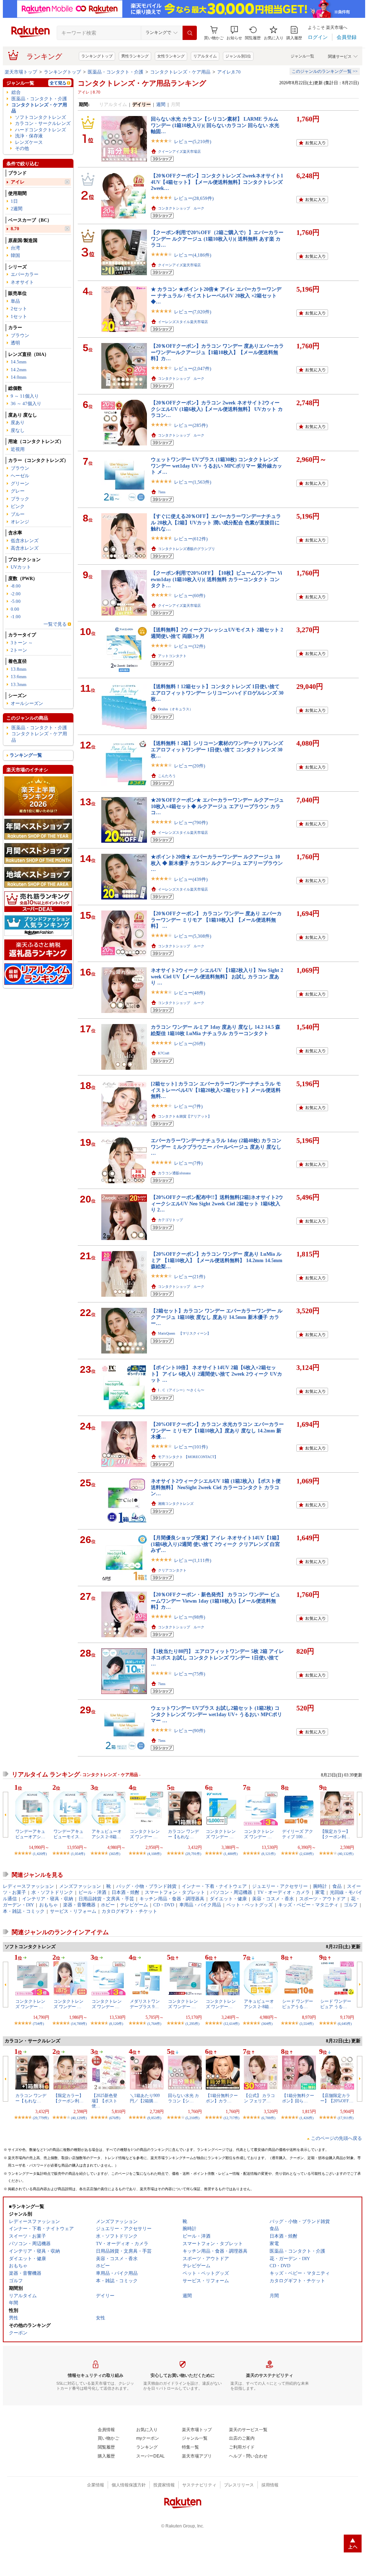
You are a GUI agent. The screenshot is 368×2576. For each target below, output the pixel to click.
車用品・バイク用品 (200, 1905)
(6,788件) (268, 2118)
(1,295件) (192, 2024)
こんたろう (167, 776)
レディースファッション (28, 1886)
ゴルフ (351, 1905)
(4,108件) (154, 1854)
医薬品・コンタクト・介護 (116, 72)
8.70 (15, 229)
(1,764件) (154, 2024)
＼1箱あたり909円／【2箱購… (145, 2098)
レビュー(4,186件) (193, 255)
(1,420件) (40, 1854)
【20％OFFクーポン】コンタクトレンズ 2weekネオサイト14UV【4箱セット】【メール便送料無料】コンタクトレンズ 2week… (217, 182)
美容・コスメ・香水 (273, 1899)
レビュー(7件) (188, 1106)
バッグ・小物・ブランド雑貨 (146, 1886)
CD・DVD (164, 1905)
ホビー (108, 1905)
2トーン (19, 650)
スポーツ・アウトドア (322, 1899)
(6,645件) (345, 2024)
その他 (22, 148)
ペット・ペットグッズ (250, 1905)
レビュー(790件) (191, 823)
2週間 (17, 209)
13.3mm (19, 684)
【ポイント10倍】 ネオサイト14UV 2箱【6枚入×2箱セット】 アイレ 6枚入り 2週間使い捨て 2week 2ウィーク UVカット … (216, 1374)
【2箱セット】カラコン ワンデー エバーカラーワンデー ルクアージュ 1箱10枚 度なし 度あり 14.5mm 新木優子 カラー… (217, 1317)
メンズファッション (80, 1886)
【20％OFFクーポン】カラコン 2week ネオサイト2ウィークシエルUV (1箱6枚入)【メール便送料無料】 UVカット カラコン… (217, 409)
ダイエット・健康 (228, 1899)
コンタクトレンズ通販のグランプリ (186, 549)
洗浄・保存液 (29, 136)
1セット (19, 316)
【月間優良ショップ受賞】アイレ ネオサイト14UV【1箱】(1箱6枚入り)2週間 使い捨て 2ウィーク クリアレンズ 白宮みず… (216, 1544)
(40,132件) (346, 1854)
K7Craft (164, 1053)
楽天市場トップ (21, 72)
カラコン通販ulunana (174, 1173)
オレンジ (20, 522)
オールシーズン (27, 703)
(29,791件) (193, 1854)
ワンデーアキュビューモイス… (68, 1834)
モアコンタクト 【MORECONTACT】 (188, 1457)
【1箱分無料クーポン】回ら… (298, 2098)
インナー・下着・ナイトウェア (214, 1886)
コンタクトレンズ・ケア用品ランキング (142, 83)
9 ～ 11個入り (25, 396)
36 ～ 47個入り (26, 404)
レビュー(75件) (190, 1674)
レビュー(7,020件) (193, 312)
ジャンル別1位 (238, 56)
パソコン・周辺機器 (231, 1892)
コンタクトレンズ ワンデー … (145, 1834)
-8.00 (16, 586)
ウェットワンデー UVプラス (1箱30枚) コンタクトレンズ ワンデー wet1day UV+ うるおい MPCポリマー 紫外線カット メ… (216, 466)
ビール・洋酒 (92, 1892)
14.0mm (19, 377)
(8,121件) (268, 1854)
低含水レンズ (25, 541)
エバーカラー (25, 274)
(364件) (267, 2024)
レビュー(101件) (191, 1447)
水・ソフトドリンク (52, 1892)
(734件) (38, 2024)
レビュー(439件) (191, 879)
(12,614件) (231, 2024)
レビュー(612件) (191, 539)
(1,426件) (306, 2118)
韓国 (15, 255)
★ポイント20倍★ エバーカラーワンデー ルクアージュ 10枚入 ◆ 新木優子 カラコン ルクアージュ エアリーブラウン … (217, 863)
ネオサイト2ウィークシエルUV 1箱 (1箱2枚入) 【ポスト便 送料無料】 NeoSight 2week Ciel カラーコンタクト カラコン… (216, 1487)
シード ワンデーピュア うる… (336, 2004)
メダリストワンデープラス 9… (145, 2004)
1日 (14, 201)
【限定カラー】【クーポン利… (335, 1834)
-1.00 (16, 617)
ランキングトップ (97, 56)
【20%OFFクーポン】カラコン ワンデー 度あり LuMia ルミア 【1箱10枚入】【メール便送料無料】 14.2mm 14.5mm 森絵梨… (217, 1260)
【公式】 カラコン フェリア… (259, 2098)
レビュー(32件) (190, 646)
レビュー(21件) (190, 1277)
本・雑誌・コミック (24, 1911)
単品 (15, 301)
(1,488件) (231, 1854)
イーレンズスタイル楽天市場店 (183, 322)
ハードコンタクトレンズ (40, 130)
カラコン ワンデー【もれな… (183, 1834)
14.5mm (19, 362)
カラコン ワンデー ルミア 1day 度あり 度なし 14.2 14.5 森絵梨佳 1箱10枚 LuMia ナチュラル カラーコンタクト (216, 1030)
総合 (16, 92)
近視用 (18, 449)
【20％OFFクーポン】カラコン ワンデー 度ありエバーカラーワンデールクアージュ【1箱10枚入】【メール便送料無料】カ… (217, 352)
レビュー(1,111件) (193, 1560)
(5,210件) (192, 2118)
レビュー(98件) (190, 1617)
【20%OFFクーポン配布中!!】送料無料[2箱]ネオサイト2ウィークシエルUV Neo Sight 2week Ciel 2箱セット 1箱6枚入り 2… (217, 1203)
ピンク (18, 506)
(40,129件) (79, 2118)
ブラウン (20, 335)
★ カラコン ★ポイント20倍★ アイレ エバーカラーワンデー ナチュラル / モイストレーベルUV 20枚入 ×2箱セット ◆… (216, 295)
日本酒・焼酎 (126, 1892)
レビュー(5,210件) (193, 142)
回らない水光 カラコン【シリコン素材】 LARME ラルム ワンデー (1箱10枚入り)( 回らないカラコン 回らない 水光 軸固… (215, 125)
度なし (18, 430)
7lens (162, 492)
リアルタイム (205, 56)
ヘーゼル (20, 476)
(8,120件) (116, 2024)
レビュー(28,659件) (194, 198)
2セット (19, 309)
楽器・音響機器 (79, 1905)
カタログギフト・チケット (129, 1911)
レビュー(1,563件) (193, 482)
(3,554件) (306, 2024)
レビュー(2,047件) (193, 369)
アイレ (18, 182)
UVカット (21, 567)
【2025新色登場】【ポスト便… (104, 2101)
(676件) (115, 2118)
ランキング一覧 (26, 755)
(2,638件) (306, 1854)
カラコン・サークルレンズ (43, 123)
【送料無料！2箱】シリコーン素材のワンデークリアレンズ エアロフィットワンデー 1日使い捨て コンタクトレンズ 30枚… (217, 749)
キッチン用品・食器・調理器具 (172, 1899)
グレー (18, 491)
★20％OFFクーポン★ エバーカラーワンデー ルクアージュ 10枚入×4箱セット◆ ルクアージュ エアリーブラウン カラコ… (217, 806)
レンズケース (29, 142)
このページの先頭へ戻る (336, 2138)
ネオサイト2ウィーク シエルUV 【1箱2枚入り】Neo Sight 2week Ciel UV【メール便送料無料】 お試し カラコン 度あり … (217, 976)
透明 (15, 343)
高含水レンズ (25, 548)
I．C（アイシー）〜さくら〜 (181, 1390)
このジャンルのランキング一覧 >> (325, 71)
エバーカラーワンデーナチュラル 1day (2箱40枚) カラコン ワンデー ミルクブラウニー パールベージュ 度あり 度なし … (216, 1147)
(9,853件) (154, 2118)
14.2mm (19, 370)
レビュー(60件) (190, 596)
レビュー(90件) (190, 1731)
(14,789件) (79, 2024)
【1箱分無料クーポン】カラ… (222, 2098)
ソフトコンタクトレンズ (40, 117)
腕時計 (320, 1886)
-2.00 (16, 594)
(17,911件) (346, 2118)
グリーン (20, 483)
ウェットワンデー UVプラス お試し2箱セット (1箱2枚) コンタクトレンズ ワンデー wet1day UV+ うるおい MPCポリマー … (216, 1714)
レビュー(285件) (191, 425)
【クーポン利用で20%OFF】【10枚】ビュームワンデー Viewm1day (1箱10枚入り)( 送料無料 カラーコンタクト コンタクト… (216, 579)
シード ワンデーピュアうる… (298, 2004)
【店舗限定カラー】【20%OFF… (337, 2098)
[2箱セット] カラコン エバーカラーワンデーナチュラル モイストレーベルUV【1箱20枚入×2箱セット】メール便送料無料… (216, 1090)
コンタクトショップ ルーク (181, 208)
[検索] (190, 33)
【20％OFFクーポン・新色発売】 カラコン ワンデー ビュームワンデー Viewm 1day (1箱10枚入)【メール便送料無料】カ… (216, 1601)
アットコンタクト (172, 656)
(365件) (115, 1854)
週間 (161, 104)
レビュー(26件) (190, 1043)
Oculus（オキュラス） (175, 709)
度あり (18, 422)
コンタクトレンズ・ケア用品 (180, 72)
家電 (320, 1892)
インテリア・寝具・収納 (48, 1899)
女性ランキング (171, 56)
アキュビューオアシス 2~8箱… (107, 1834)
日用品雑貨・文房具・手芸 (106, 1899)
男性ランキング (135, 56)
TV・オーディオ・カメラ (284, 1892)
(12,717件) (231, 2118)
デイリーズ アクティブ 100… (298, 1834)
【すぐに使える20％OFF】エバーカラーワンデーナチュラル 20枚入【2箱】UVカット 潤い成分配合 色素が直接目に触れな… (216, 522)
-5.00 (16, 601)
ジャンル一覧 (302, 56)
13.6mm (19, 677)
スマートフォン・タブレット (175, 1892)
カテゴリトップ (170, 1220)
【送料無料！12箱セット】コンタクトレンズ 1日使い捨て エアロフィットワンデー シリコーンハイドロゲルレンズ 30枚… (217, 693)
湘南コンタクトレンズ (176, 1504)
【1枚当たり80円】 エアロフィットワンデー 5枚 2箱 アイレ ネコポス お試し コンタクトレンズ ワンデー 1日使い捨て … (217, 1657)
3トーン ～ (22, 643)
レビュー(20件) (190, 766)
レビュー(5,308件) (193, 936)
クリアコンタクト (172, 1570)
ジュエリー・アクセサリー (280, 1886)
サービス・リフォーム (73, 1911)
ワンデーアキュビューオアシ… (30, 1834)
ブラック (20, 499)
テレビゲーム (134, 1905)
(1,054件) (78, 1854)
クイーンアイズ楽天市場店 (179, 152)
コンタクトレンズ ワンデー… (221, 2004)
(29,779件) (41, 2118)
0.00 (15, 609)
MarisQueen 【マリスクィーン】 (184, 1333)
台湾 (15, 248)
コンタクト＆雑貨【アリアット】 (185, 1116)
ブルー (18, 514)
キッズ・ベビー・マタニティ (308, 1905)
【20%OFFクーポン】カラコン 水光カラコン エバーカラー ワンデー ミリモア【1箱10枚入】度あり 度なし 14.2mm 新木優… (217, 1430)
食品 (337, 1886)
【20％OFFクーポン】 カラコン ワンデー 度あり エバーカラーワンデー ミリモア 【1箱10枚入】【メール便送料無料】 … (216, 920)
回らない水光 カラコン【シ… (183, 2098)
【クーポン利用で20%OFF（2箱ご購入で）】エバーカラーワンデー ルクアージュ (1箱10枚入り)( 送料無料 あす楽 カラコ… (217, 239)
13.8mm (19, 669)
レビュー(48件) (190, 993)
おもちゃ (48, 1905)
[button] (234, 33)
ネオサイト (22, 282)
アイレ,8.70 (229, 72)
